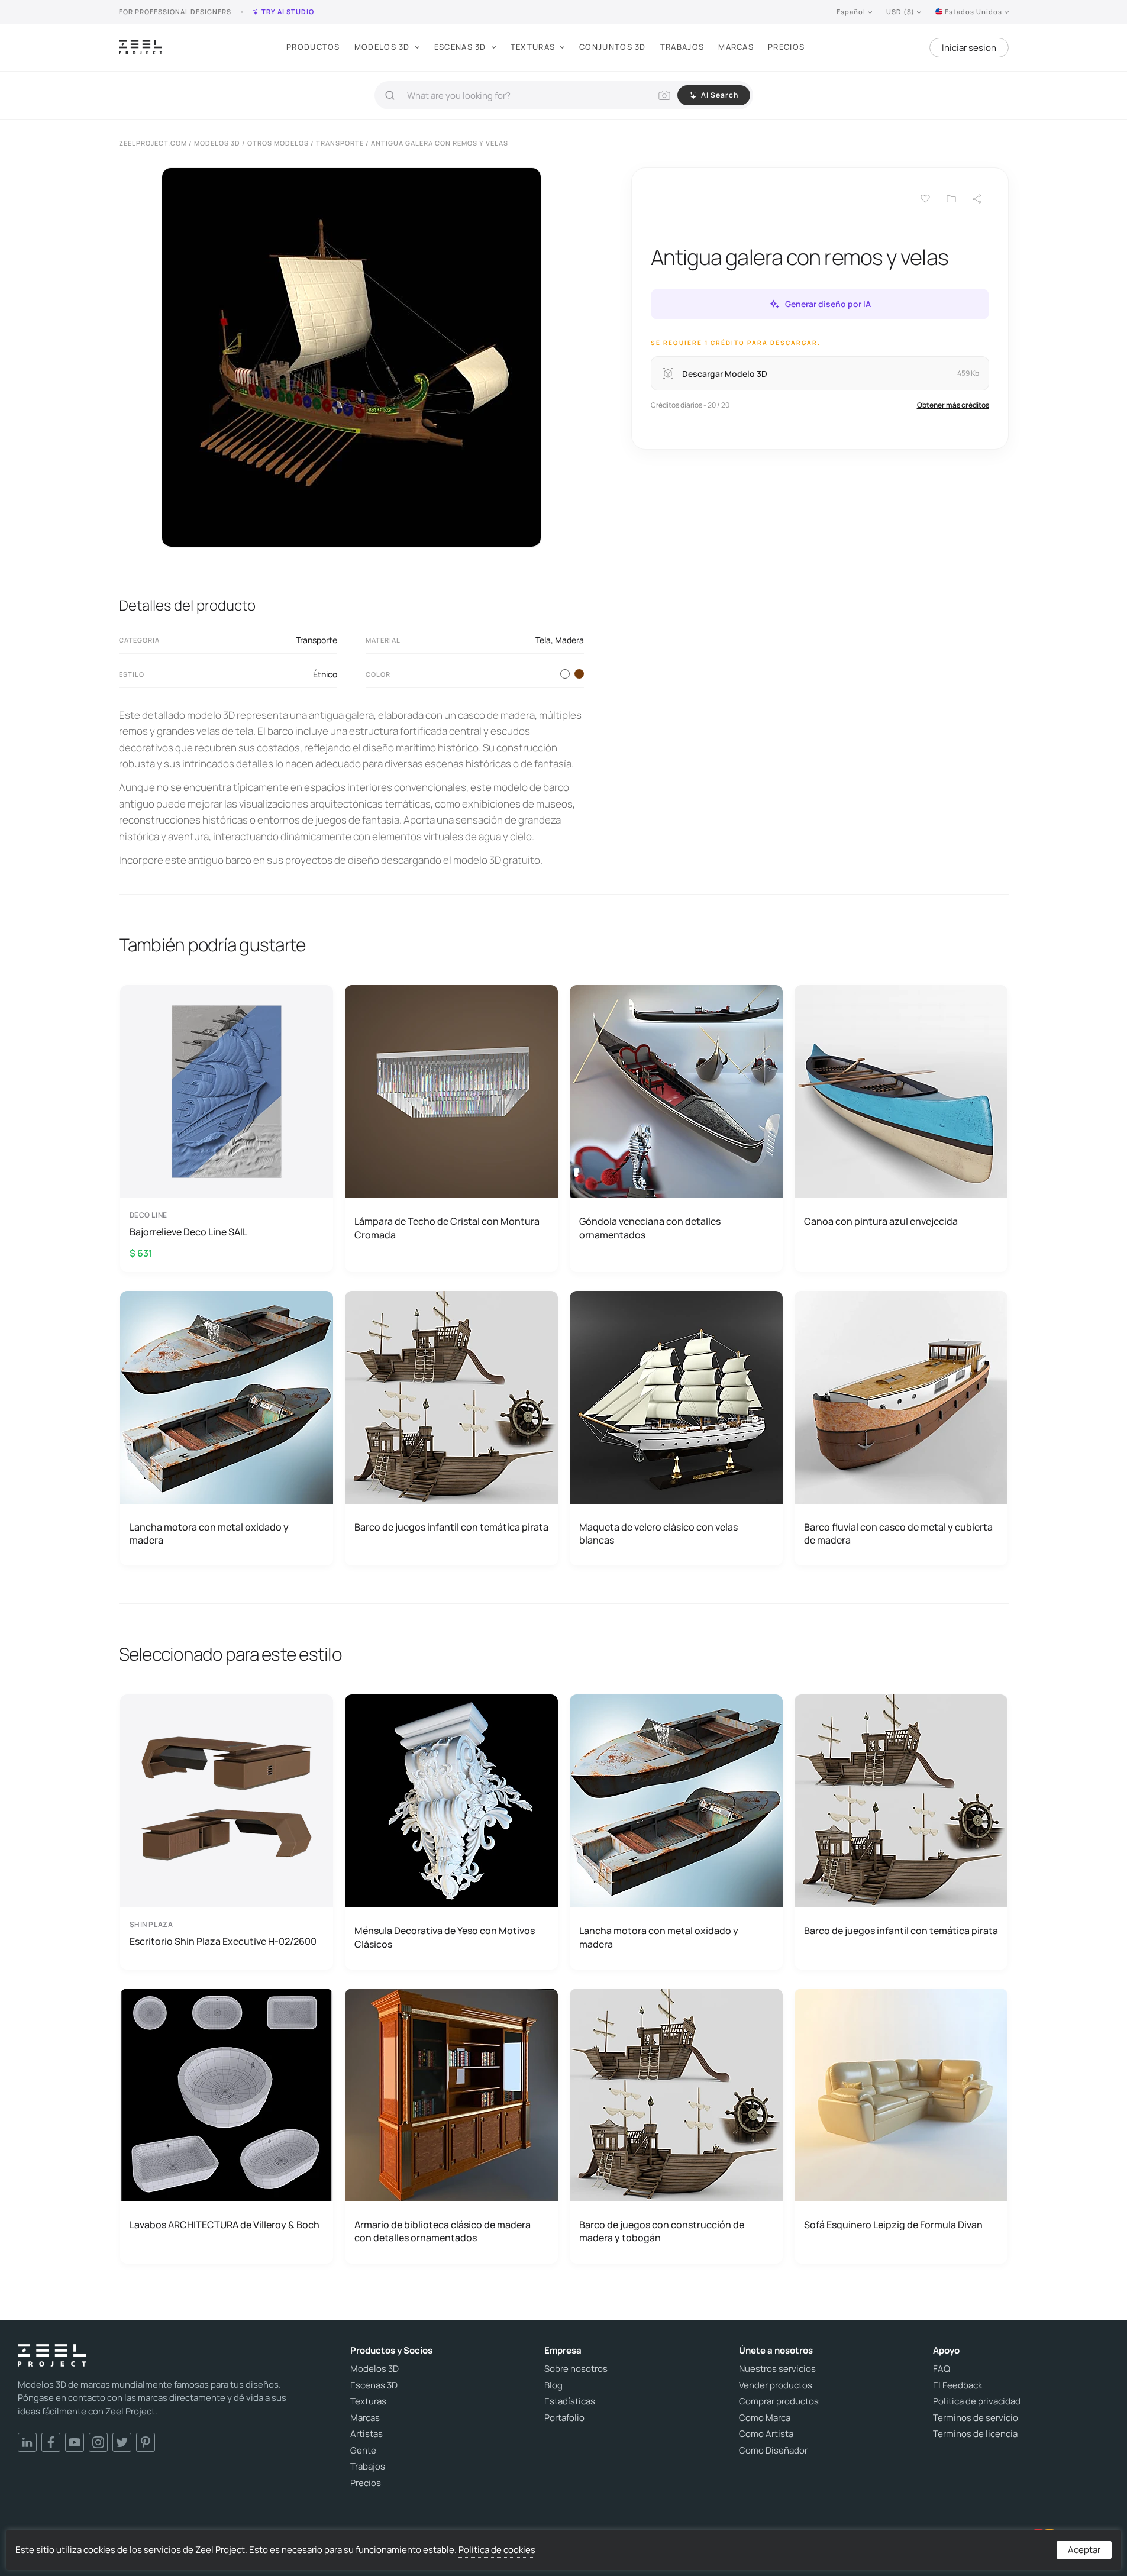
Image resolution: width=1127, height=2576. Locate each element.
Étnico (325, 674)
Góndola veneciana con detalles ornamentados (650, 1228)
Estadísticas (570, 2401)
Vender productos (776, 2385)
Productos (313, 47)
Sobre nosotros (576, 2369)
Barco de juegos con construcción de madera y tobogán (662, 2231)
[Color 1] (565, 674)
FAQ (942, 2369)
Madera (569, 640)
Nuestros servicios (777, 2369)
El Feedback (958, 2385)
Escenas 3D (460, 47)
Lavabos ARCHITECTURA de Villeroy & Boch (225, 2225)
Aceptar (1084, 2550)
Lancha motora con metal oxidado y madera (209, 1534)
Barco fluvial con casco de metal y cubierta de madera (898, 1534)
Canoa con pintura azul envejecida (881, 1221)
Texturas (533, 47)
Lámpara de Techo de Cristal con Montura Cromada (447, 1228)
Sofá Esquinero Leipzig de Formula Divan (893, 2225)
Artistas (366, 2434)
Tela (543, 640)
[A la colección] (951, 199)
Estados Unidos (973, 12)
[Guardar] (925, 199)
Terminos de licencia (975, 2434)
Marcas (736, 47)
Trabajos (682, 47)
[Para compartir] (977, 199)
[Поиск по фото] (664, 95)
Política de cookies (497, 2550)
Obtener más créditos (953, 405)
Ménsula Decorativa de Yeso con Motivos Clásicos (445, 1937)
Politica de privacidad (977, 2401)
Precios (786, 47)
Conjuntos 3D (613, 47)
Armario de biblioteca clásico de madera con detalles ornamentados (443, 2231)
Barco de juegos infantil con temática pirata (451, 1527)
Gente (363, 2451)
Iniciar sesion (969, 48)
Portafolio (564, 2418)
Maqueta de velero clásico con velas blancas (658, 1534)
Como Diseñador (773, 2451)
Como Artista (766, 2434)
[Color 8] (579, 674)
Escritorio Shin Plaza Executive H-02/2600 (223, 1941)
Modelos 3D (382, 47)
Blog (553, 2385)
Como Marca (765, 2418)
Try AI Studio (288, 12)
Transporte (317, 640)
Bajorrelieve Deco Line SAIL (188, 1232)
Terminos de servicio (976, 2418)
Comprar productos (779, 2401)
